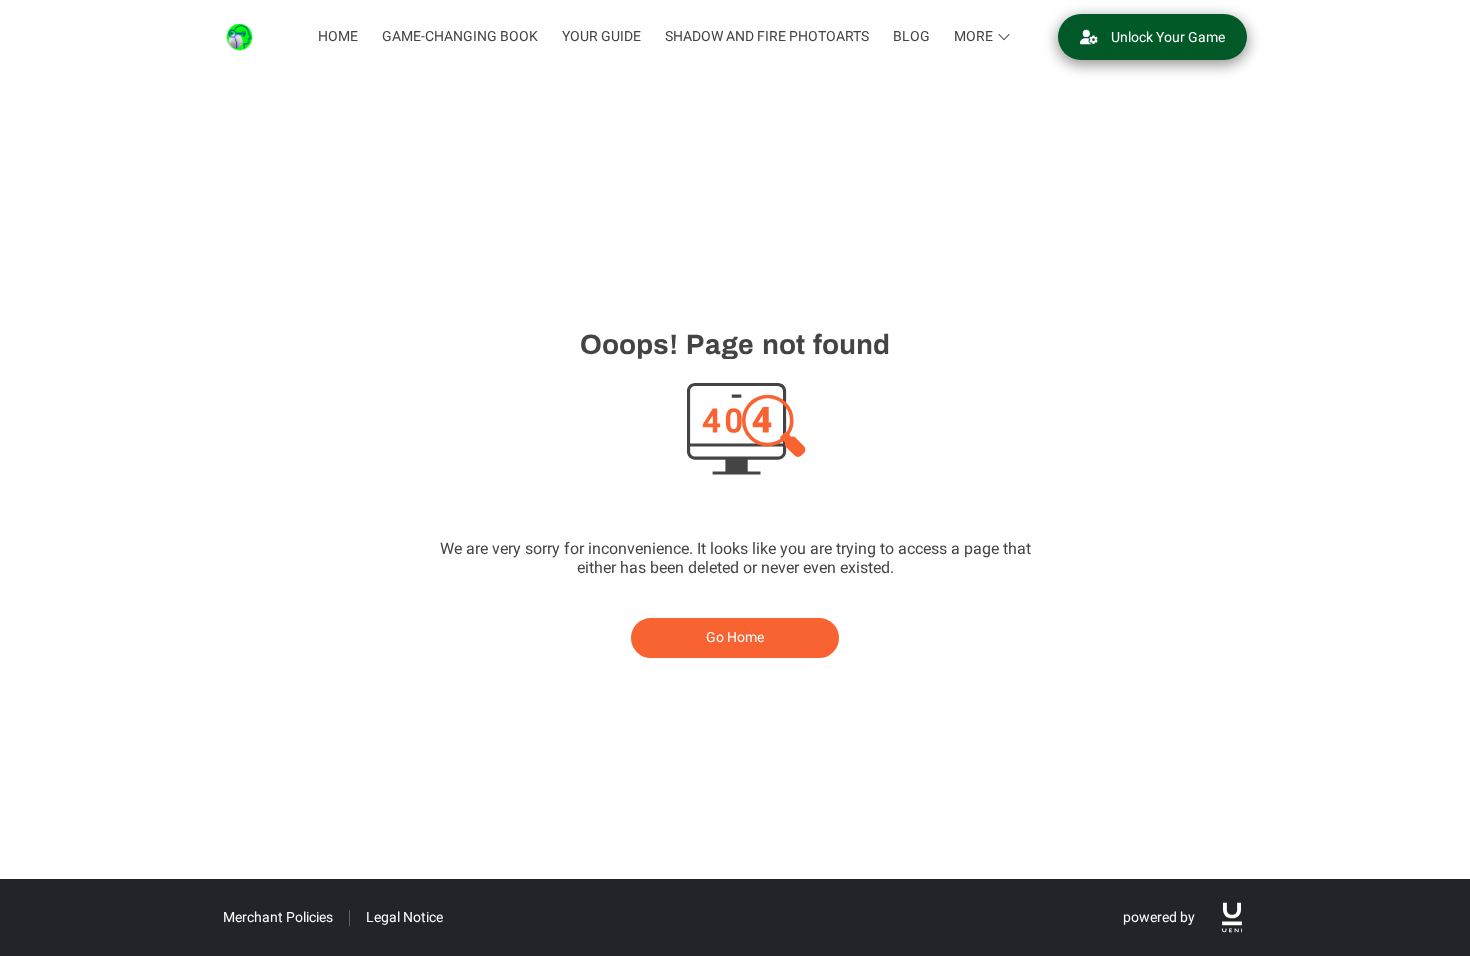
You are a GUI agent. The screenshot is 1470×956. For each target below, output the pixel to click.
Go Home (735, 637)
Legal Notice (404, 917)
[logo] (1232, 917)
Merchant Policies (278, 917)
